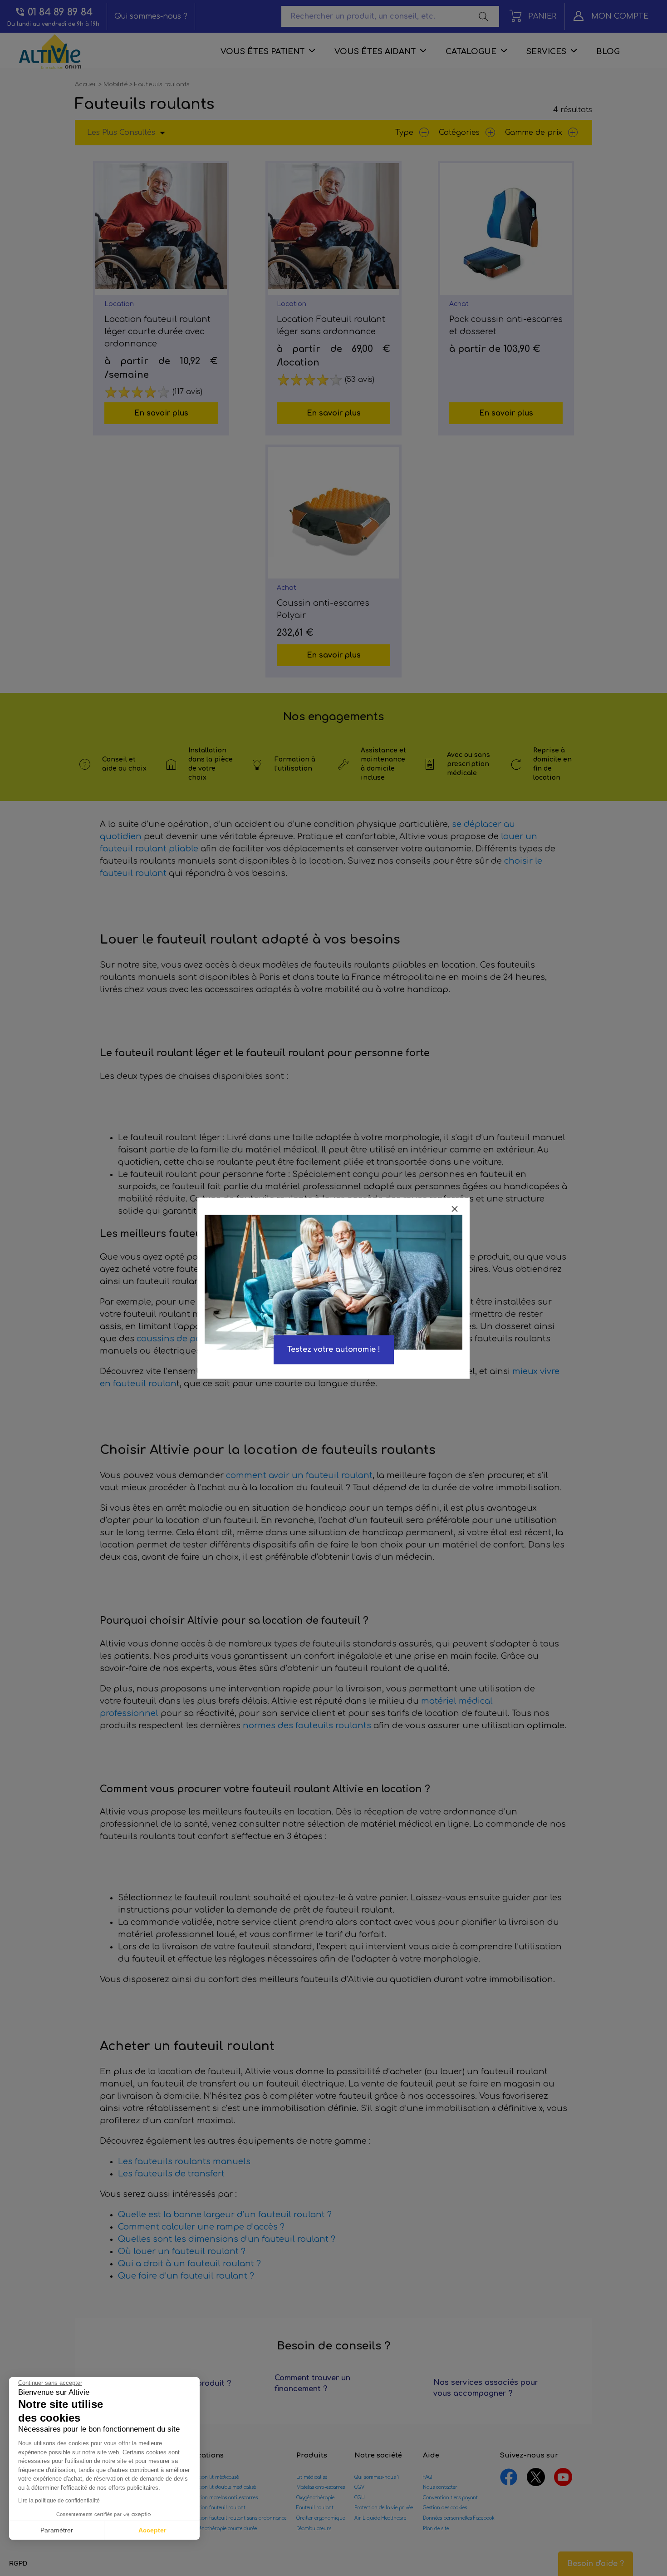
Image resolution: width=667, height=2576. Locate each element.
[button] (18, 2564)
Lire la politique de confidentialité (59, 2501)
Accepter (152, 2530)
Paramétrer (57, 2530)
